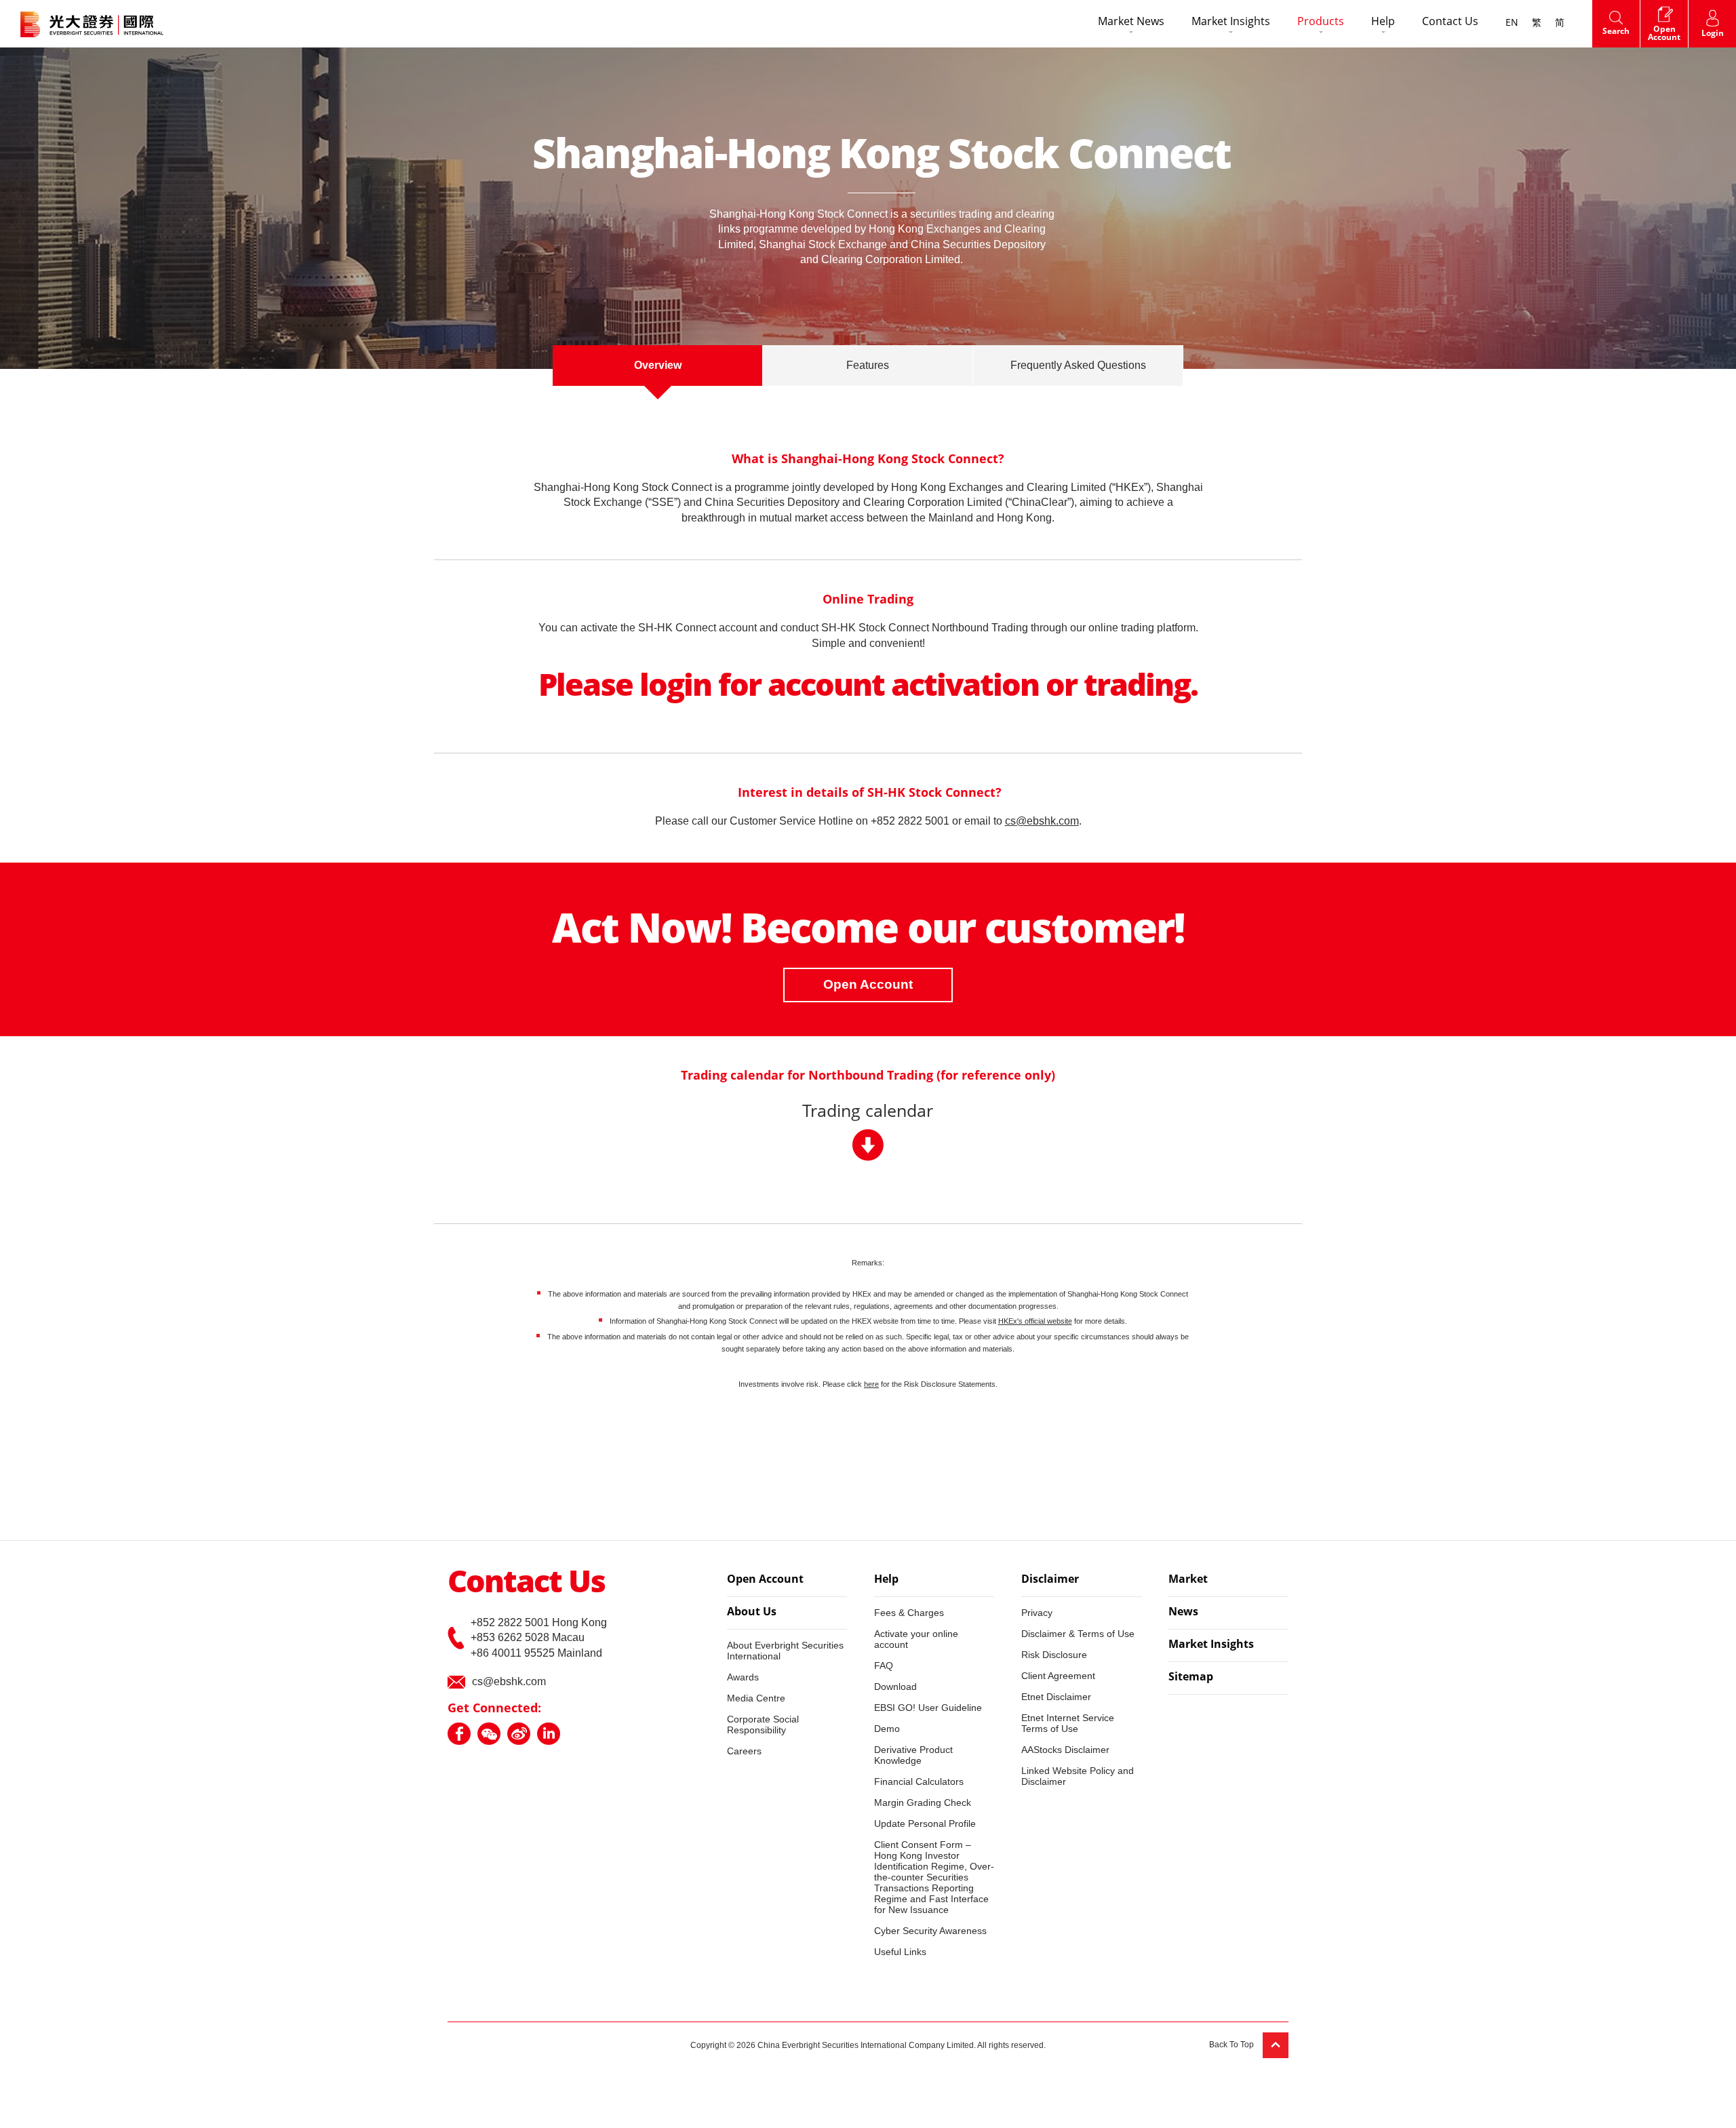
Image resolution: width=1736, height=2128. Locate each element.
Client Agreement (1058, 1676)
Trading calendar (868, 1112)
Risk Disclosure (1054, 1655)
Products (1321, 22)
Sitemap (1191, 1678)
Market (1188, 1580)
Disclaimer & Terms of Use (1078, 1634)
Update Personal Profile (925, 1824)
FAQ (884, 1666)
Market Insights (1231, 22)
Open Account (868, 984)
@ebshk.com (1047, 821)
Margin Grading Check (923, 1802)
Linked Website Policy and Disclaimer (1078, 1776)
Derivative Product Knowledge (913, 1755)
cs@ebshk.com (509, 1681)
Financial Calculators (919, 1781)
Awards (743, 1677)
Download (895, 1687)
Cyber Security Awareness (930, 1931)
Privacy (1037, 1613)
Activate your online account (916, 1639)
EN (1512, 23)
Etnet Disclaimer (1056, 1697)
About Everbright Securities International (785, 1651)
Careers (744, 1751)
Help (1383, 22)
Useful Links (900, 1952)
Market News (1131, 22)
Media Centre (756, 1698)
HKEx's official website (1035, 1321)
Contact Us (1450, 22)
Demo (887, 1729)
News (1183, 1613)
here (871, 1384)
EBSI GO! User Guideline (928, 1708)
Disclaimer (1050, 1580)
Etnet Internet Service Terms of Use (1068, 1723)
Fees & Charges (909, 1613)
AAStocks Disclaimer (1065, 1750)
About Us (752, 1613)
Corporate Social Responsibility (763, 1725)
